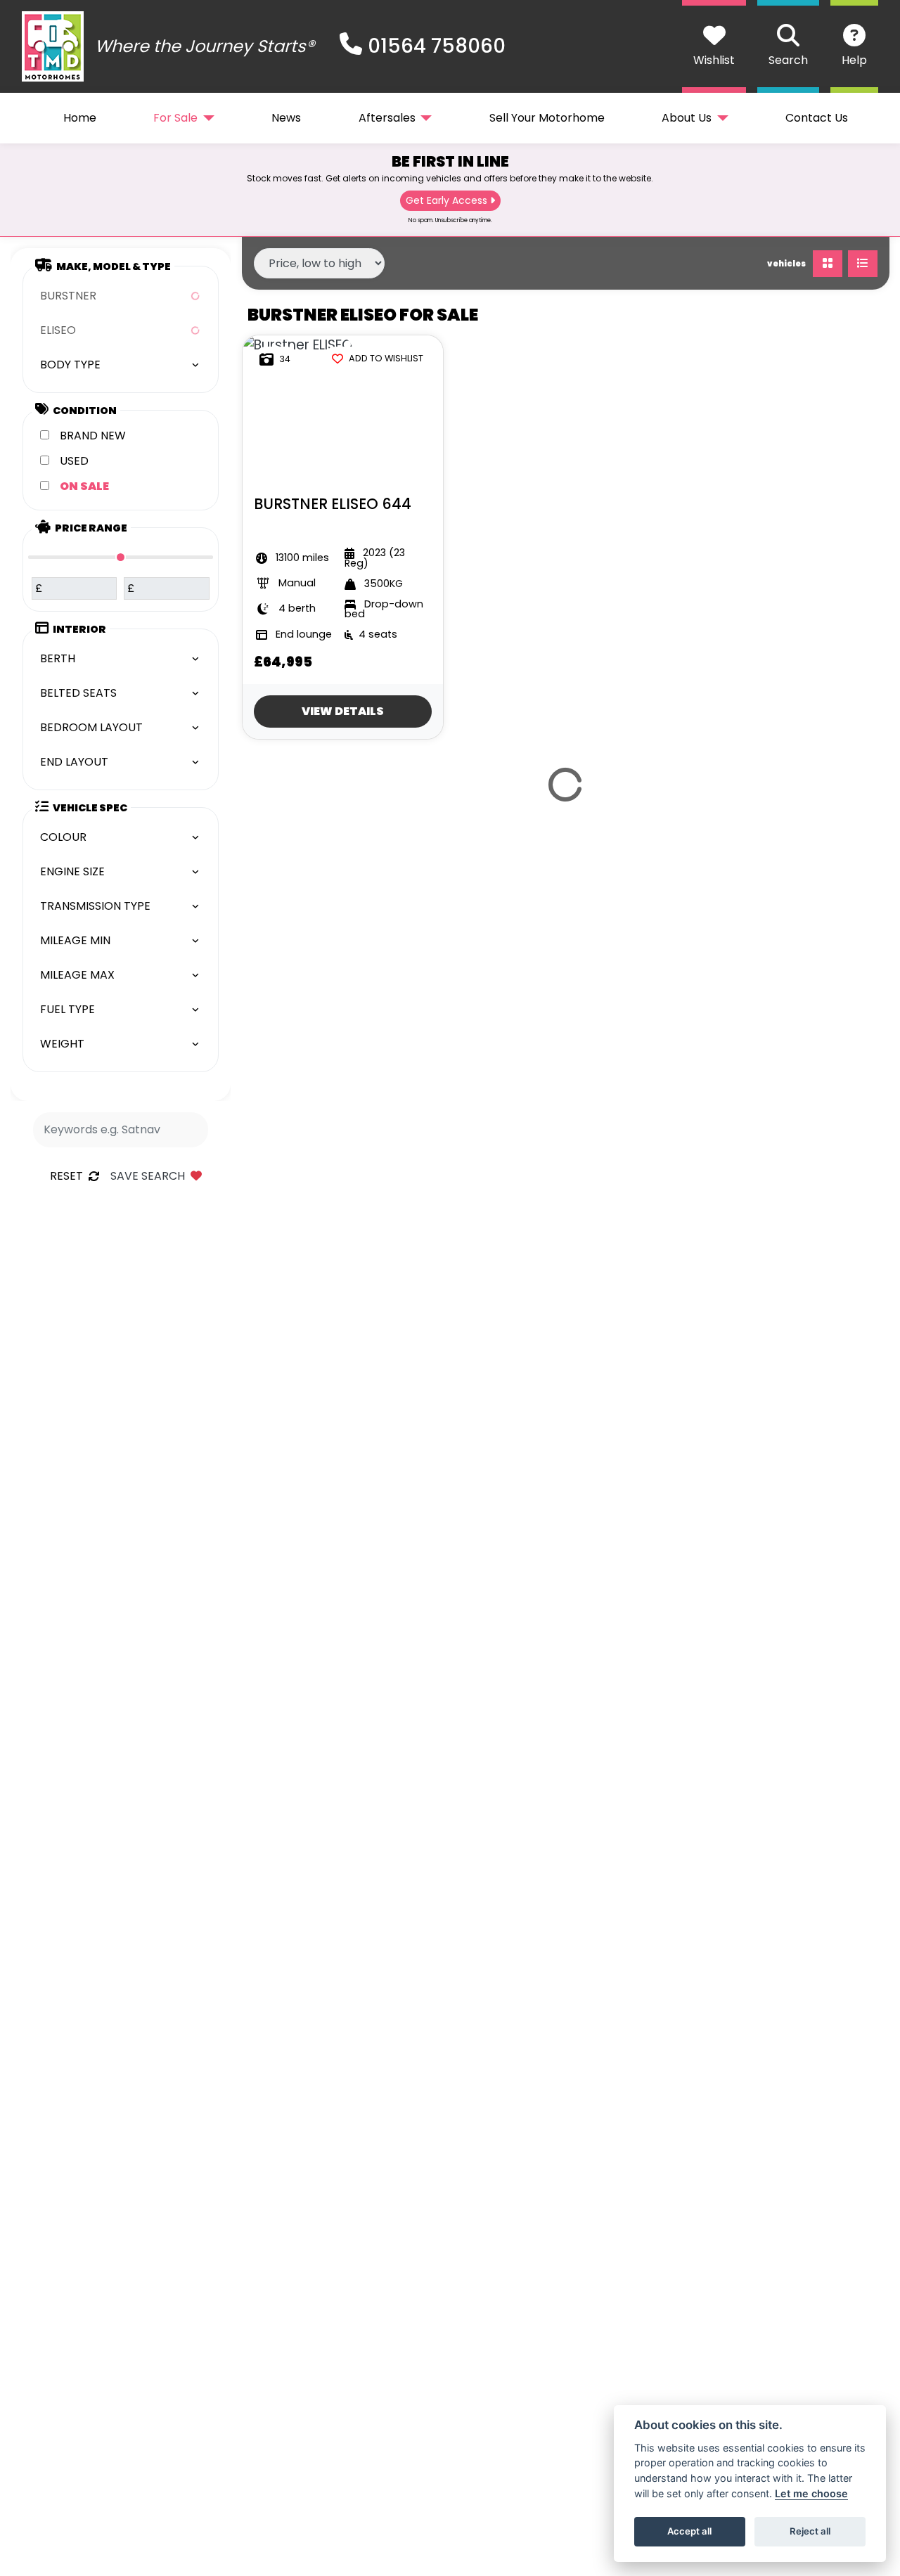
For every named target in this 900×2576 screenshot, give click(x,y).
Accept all (689, 2531)
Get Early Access (446, 200)
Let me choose (811, 2493)
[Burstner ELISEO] (298, 345)
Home (80, 118)
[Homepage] (53, 46)
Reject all (810, 2531)
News (286, 118)
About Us (687, 118)
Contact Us (817, 118)
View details (343, 711)
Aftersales (387, 118)
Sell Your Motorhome (547, 118)
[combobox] (121, 296)
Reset (66, 1176)
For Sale (175, 118)
